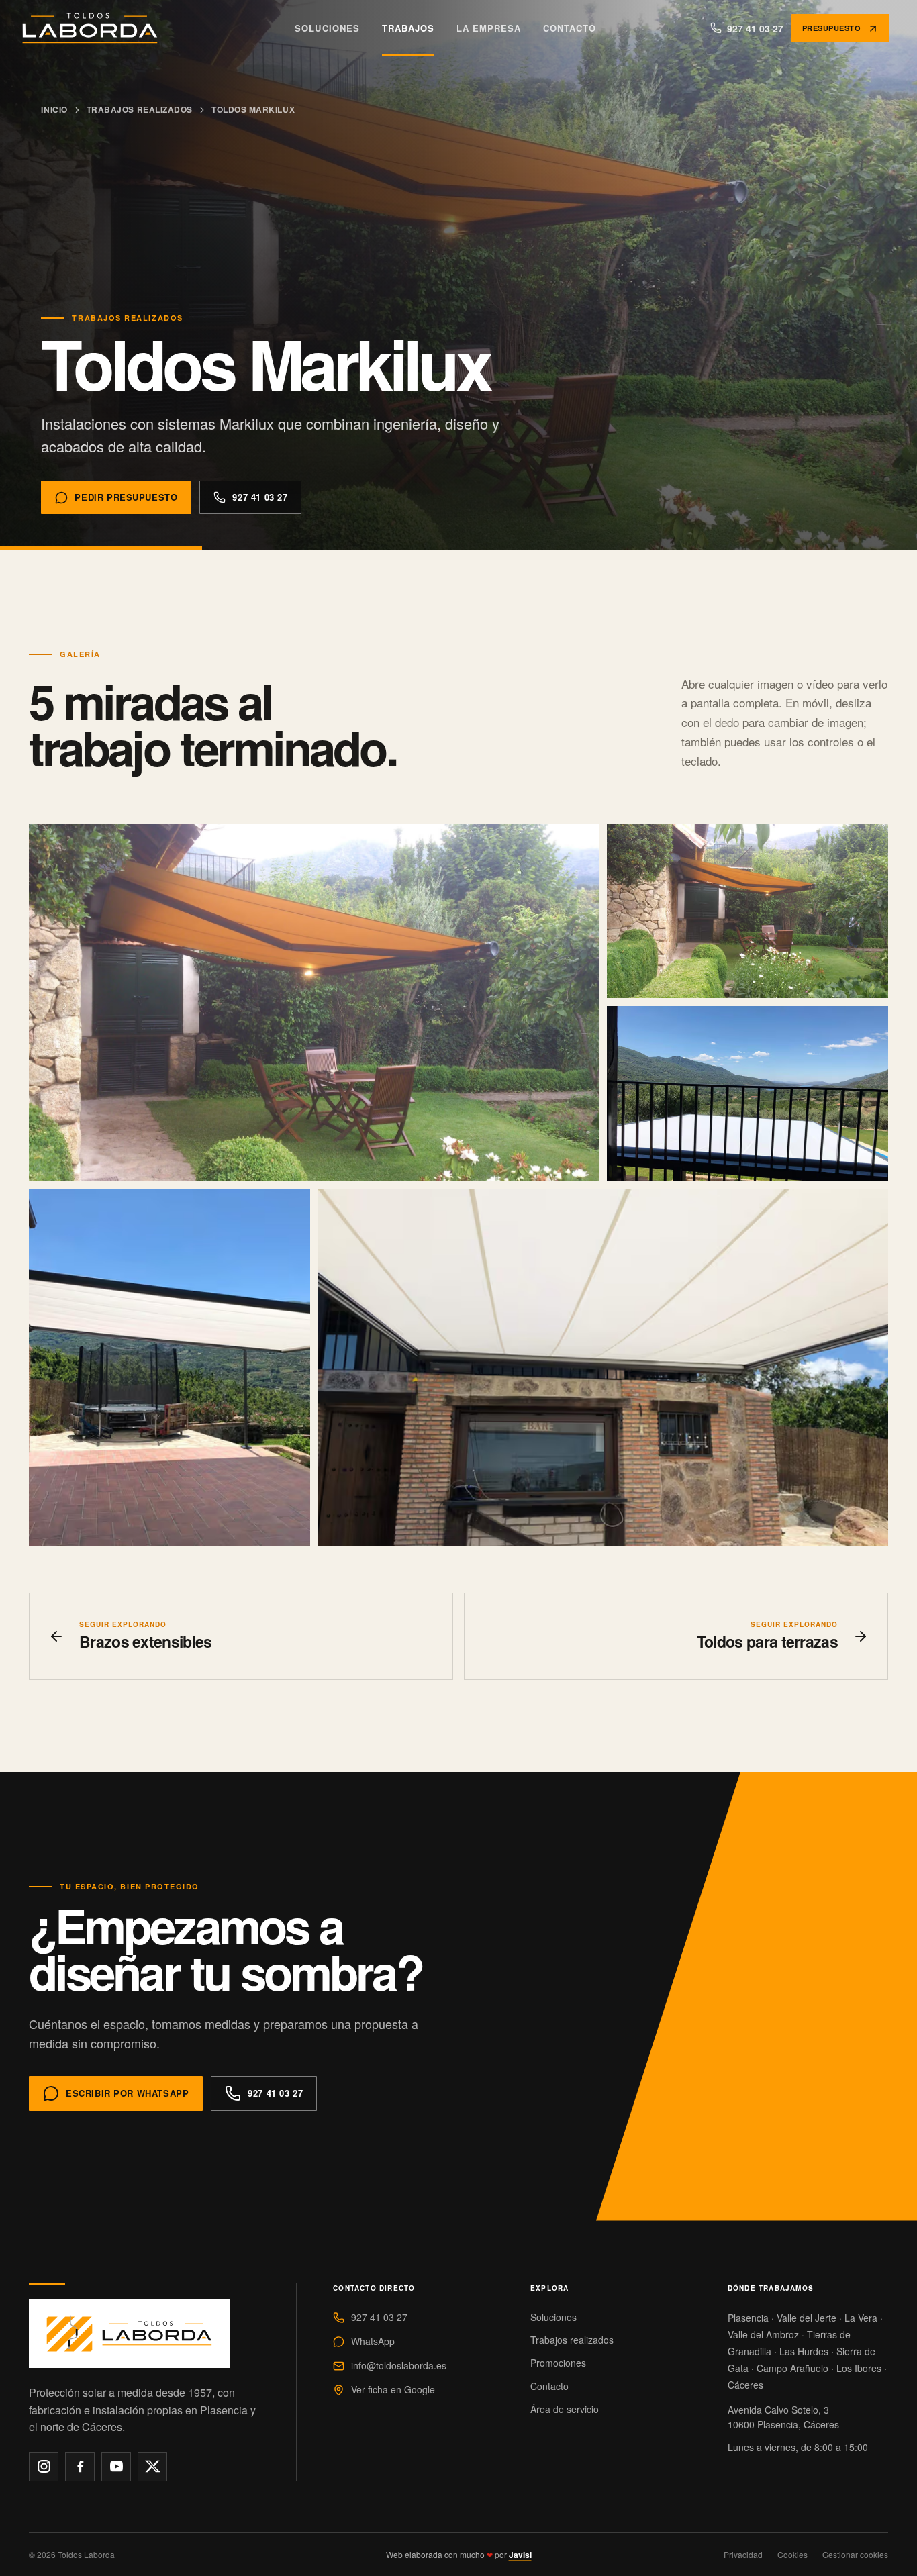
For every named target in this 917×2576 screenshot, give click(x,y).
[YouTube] (116, 2467)
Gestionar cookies (855, 2554)
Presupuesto (831, 28)
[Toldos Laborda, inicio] (91, 28)
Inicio (54, 109)
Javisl (520, 2555)
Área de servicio (565, 2409)
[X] (152, 2467)
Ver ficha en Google (393, 2389)
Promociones (558, 2363)
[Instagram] (44, 2467)
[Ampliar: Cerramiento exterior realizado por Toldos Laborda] (314, 1002)
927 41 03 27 (260, 497)
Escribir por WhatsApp (127, 2093)
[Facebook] (80, 2467)
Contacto (570, 28)
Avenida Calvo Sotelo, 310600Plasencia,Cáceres (783, 2417)
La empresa (489, 28)
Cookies (792, 2554)
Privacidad (743, 2554)
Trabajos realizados (140, 109)
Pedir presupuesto (126, 497)
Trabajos (408, 28)
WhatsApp (373, 2341)
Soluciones (327, 28)
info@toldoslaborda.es (399, 2365)
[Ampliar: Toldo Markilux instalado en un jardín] (747, 911)
